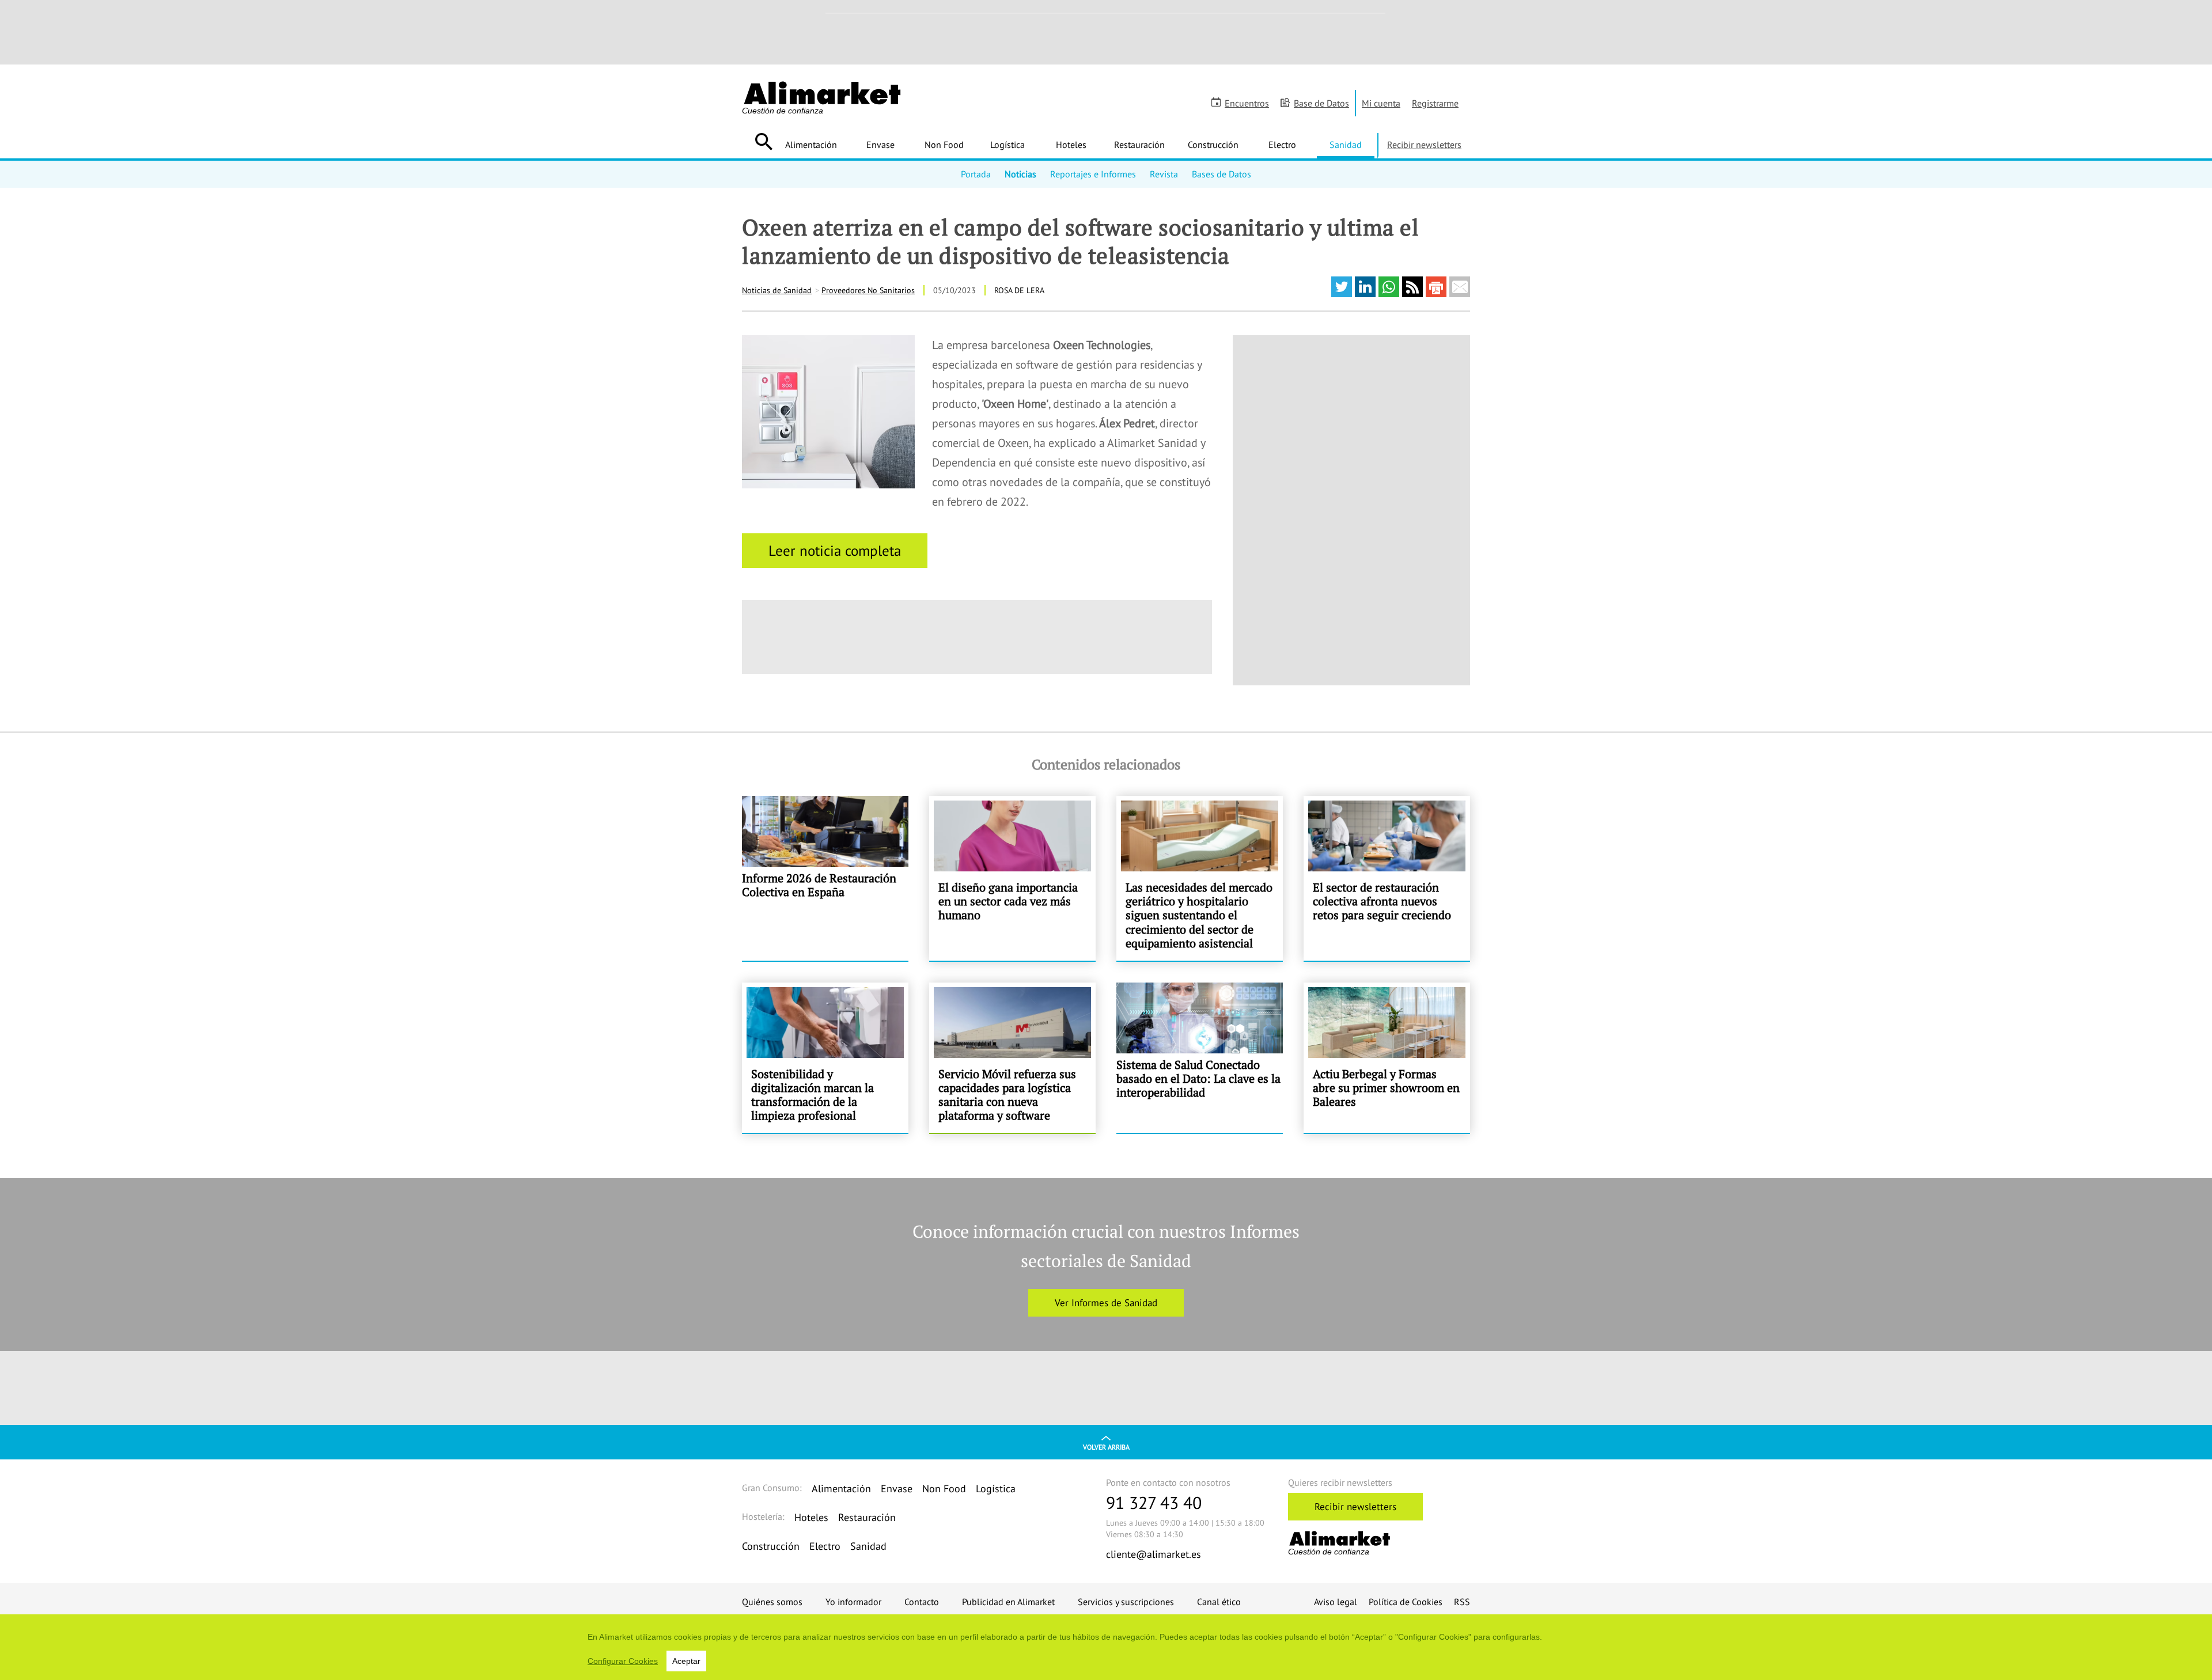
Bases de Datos (1221, 174)
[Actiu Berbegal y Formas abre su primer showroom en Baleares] (1387, 1058)
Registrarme (1435, 103)
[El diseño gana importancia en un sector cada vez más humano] (1012, 878)
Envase (880, 145)
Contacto (922, 1602)
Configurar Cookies (623, 1661)
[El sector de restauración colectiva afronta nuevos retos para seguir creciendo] (1387, 878)
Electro (1282, 145)
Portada (976, 174)
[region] (1106, 1647)
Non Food (944, 145)
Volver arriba (1106, 1447)
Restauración (1139, 145)
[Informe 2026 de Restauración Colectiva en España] (825, 878)
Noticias (1020, 174)
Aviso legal (1336, 1602)
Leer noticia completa (835, 551)
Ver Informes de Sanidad (1106, 1303)
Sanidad (1346, 145)
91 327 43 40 (1154, 1502)
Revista (1164, 174)
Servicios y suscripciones (1126, 1602)
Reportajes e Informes (1093, 174)
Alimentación (811, 145)
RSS (1462, 1602)
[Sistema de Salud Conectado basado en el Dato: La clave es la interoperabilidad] (1200, 1058)
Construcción (1213, 145)
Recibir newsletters (1424, 145)
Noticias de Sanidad (777, 290)
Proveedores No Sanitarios (868, 290)
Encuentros (1247, 103)
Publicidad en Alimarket (1008, 1602)
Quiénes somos (772, 1602)
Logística (1007, 145)
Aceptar (686, 1661)
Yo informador (853, 1602)
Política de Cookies (1406, 1602)
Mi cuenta (1381, 103)
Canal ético (1219, 1602)
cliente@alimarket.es (1154, 1554)
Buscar (764, 142)
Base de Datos (1321, 103)
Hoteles (1071, 145)
